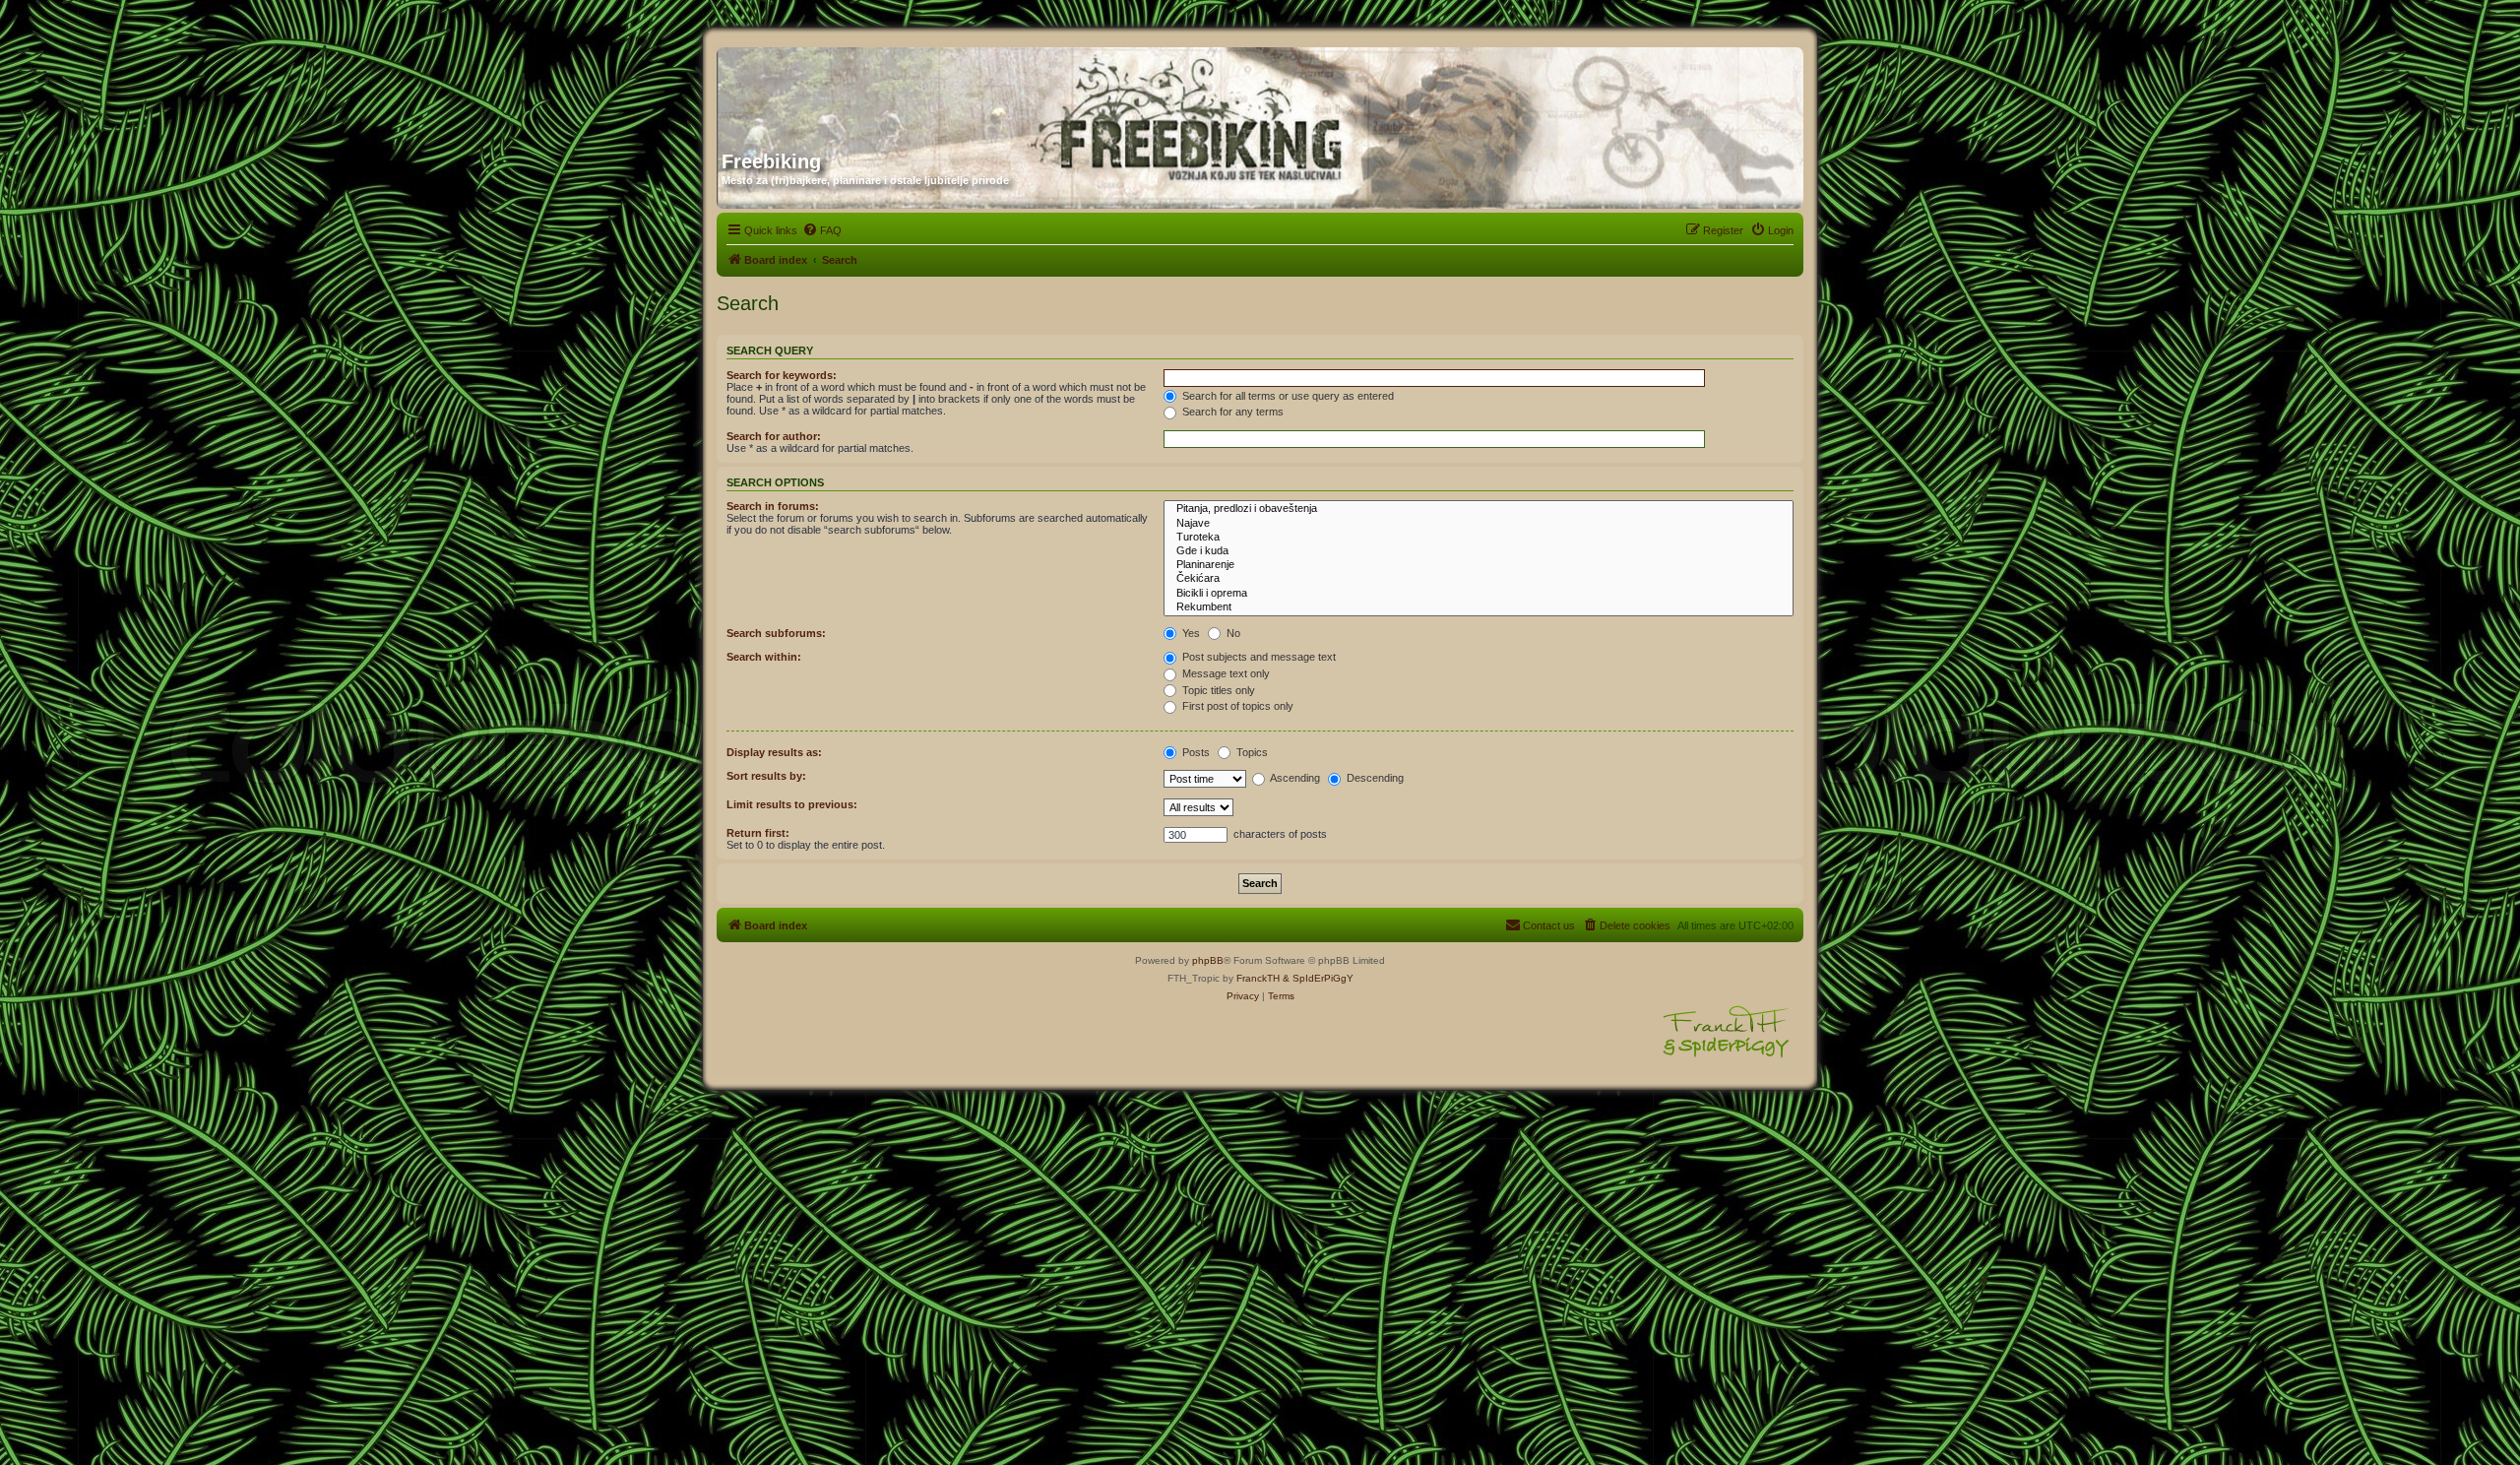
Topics (1251, 752)
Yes (1190, 633)
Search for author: (774, 436)
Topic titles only (1217, 690)
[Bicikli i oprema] (1479, 594)
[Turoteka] (1479, 538)
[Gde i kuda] (1479, 551)
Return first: (758, 833)
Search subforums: (776, 633)
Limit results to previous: (792, 804)
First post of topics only (1236, 706)
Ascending (1294, 778)
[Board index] (911, 92)
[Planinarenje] (1479, 565)
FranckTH (1258, 978)
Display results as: (774, 752)
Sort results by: (766, 776)
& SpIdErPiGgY (1318, 978)
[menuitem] (822, 230)
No (1232, 633)
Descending (1374, 778)
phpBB (1208, 960)
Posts (1195, 752)
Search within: (764, 657)
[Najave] (1479, 524)
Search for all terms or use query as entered (1287, 396)
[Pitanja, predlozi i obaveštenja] (1479, 509)
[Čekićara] (1479, 579)
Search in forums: (773, 506)
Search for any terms (1231, 412)
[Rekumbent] (1479, 607)
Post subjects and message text (1258, 657)
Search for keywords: (782, 375)
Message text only (1225, 673)
